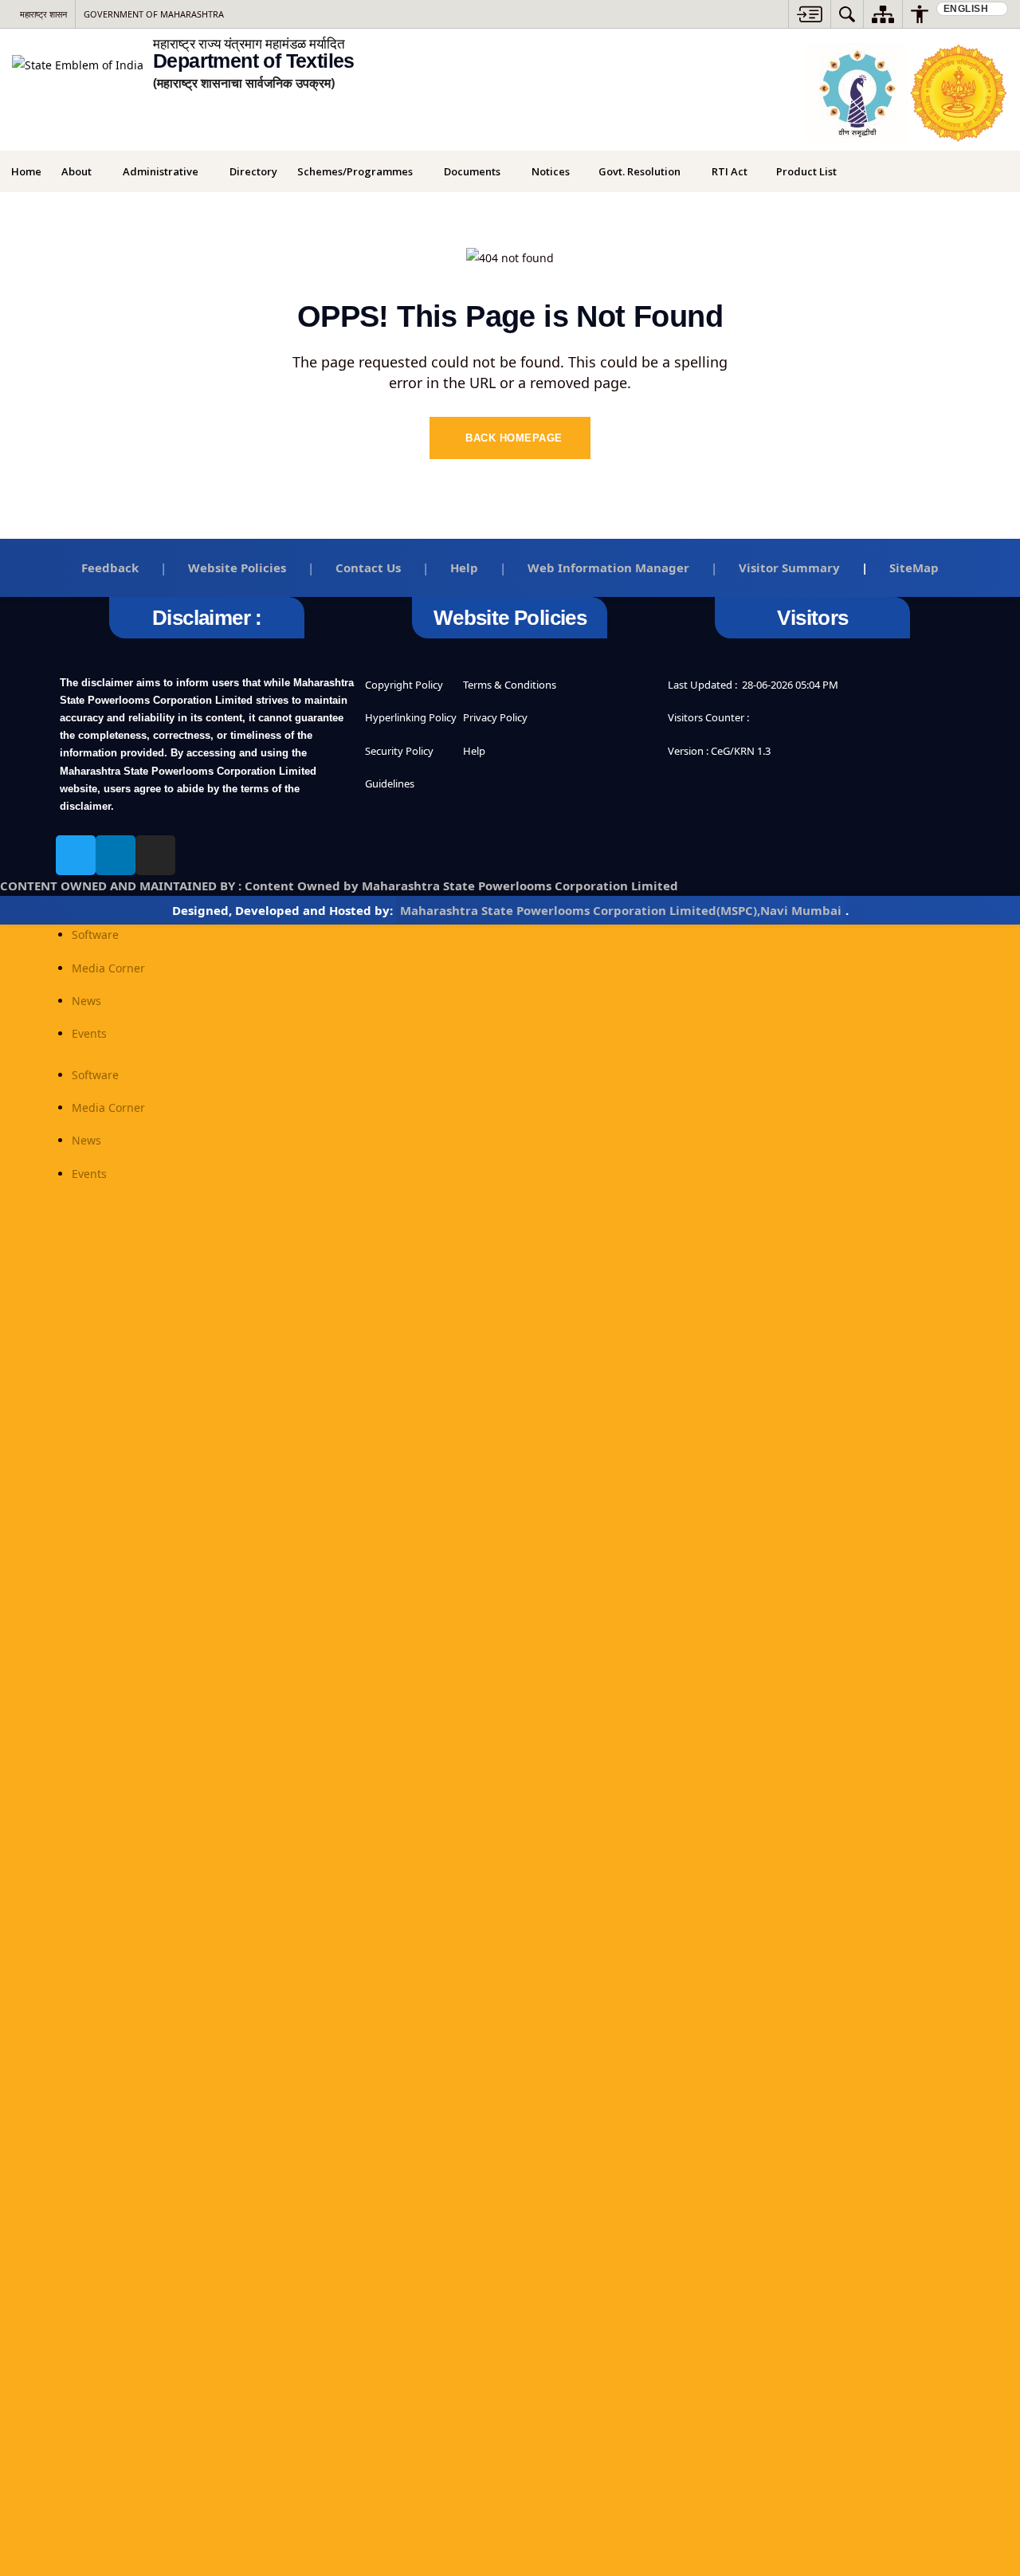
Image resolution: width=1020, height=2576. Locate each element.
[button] (810, 14)
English (967, 9)
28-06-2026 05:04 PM (790, 685)
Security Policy (399, 751)
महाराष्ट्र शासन (43, 14)
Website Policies (237, 567)
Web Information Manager (608, 567)
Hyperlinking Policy (411, 717)
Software (95, 935)
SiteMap (914, 567)
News (86, 1001)
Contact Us (368, 567)
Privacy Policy (495, 717)
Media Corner (108, 968)
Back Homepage (514, 438)
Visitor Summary (789, 567)
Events (89, 1033)
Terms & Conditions (510, 685)
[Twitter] (76, 855)
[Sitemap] (883, 14)
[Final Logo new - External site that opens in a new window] (857, 93)
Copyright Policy (404, 685)
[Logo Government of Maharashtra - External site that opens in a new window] (958, 93)
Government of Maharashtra (154, 14)
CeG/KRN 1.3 (741, 751)
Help (464, 567)
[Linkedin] (116, 855)
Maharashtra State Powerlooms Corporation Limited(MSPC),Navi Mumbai (621, 910)
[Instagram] (155, 855)
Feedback (110, 567)
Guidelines (390, 783)
